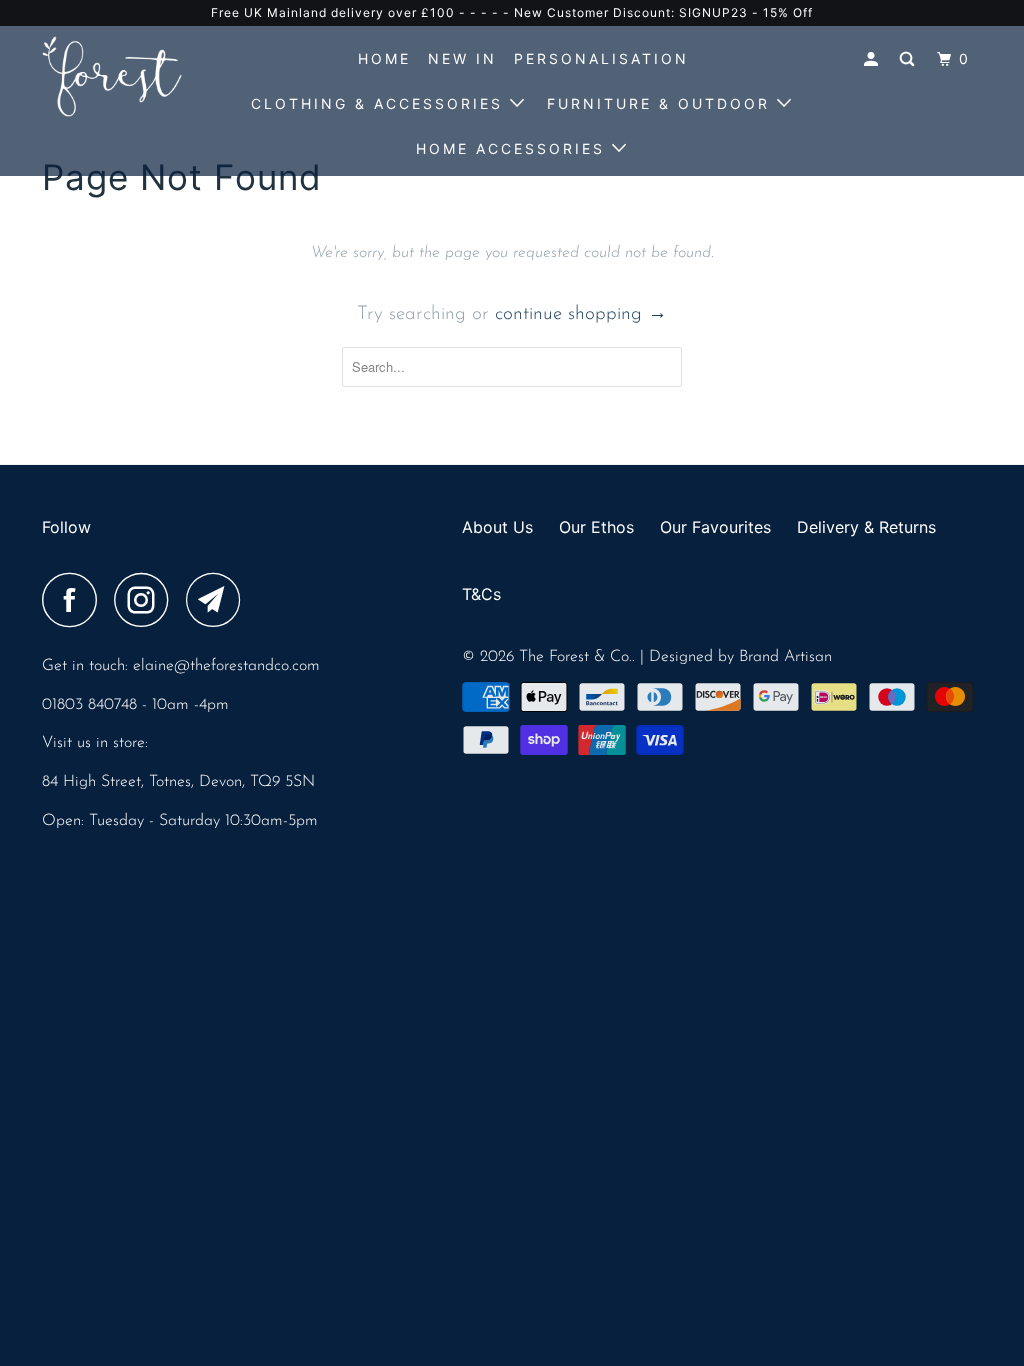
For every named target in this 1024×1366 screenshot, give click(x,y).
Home (384, 58)
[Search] (910, 59)
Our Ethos (596, 527)
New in (462, 58)
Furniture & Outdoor (662, 103)
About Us (497, 527)
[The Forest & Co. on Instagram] (147, 600)
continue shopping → (581, 314)
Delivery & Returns (866, 527)
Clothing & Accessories (380, 103)
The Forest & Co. (575, 657)
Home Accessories (514, 148)
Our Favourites (715, 527)
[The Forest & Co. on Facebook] (75, 600)
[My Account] (874, 59)
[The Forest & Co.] (122, 76)
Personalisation (601, 58)
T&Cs (481, 594)
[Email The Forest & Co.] (219, 600)
